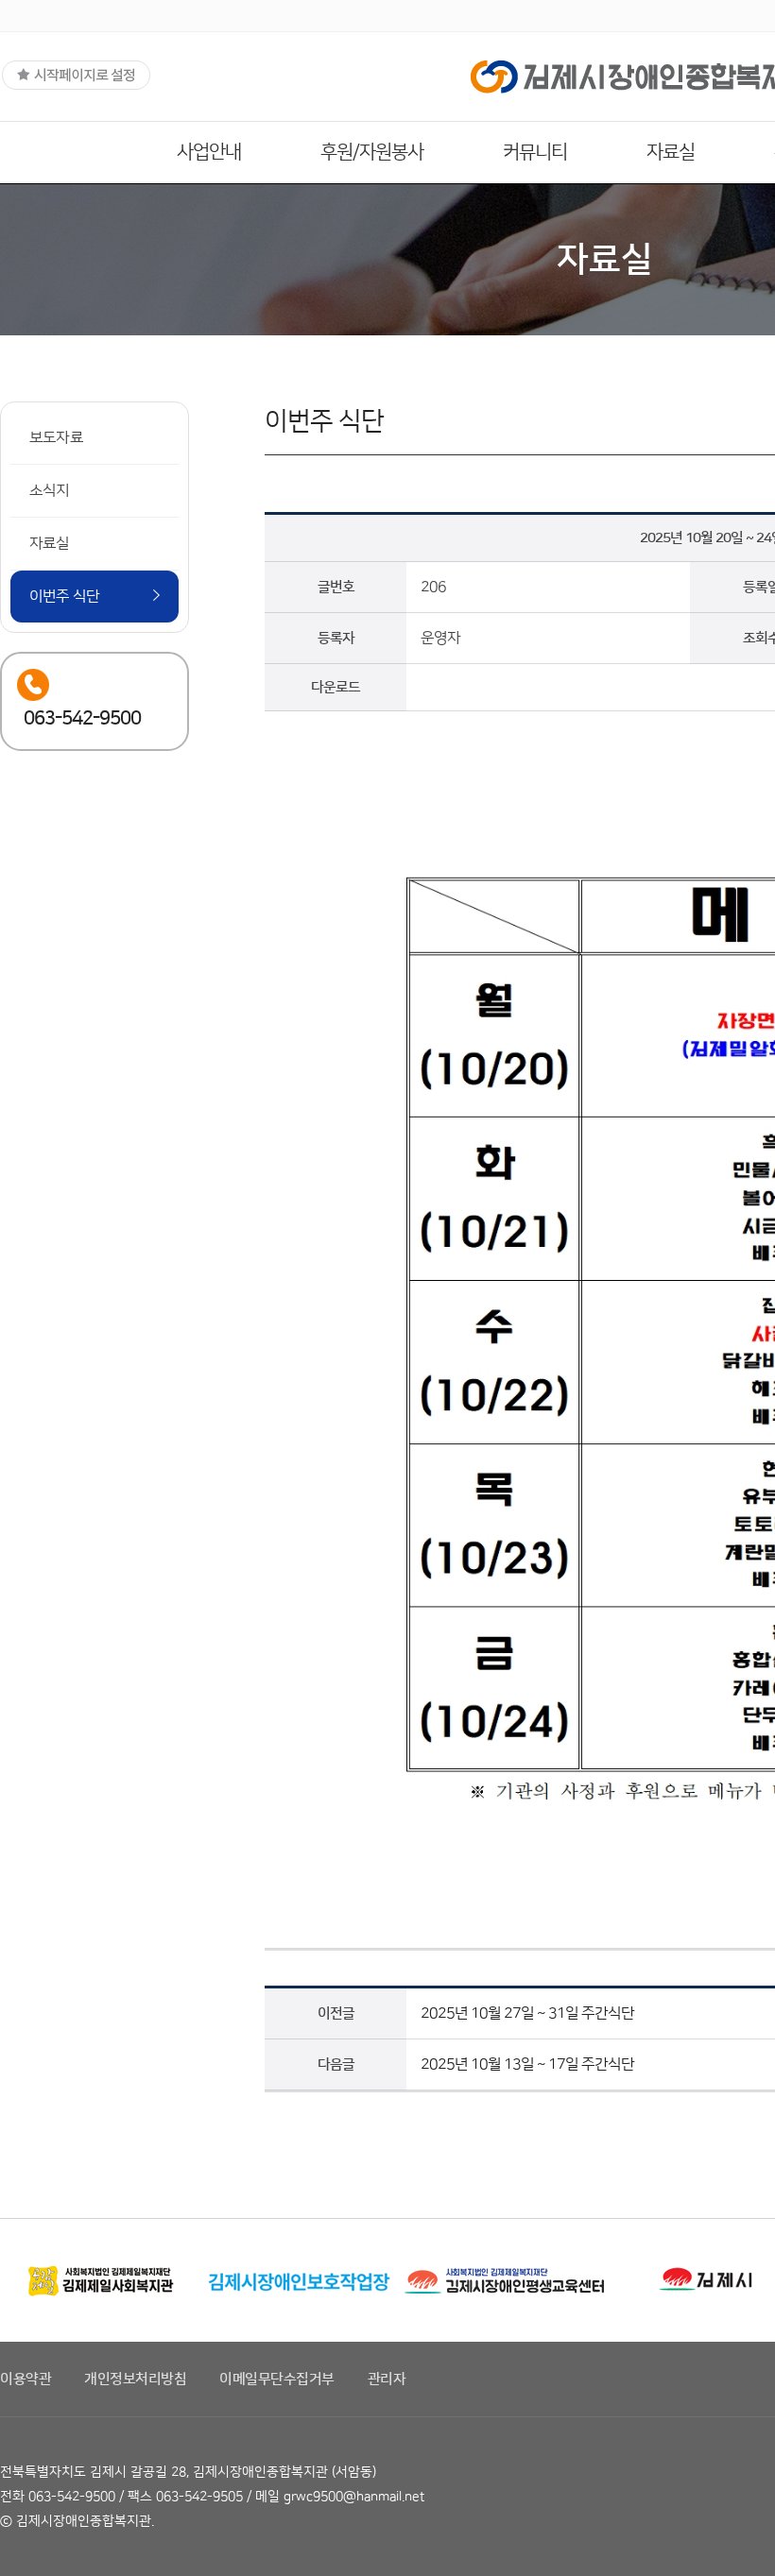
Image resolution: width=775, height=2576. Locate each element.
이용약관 (26, 2379)
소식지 (50, 490)
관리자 (387, 2379)
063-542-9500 (72, 2497)
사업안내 (209, 152)
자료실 (671, 152)
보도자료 (56, 437)
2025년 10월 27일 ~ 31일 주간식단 (527, 2013)
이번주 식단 (64, 596)
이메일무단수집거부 (277, 2379)
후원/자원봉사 (372, 152)
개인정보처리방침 (135, 2379)
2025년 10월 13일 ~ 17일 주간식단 (527, 2064)
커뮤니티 (535, 152)
